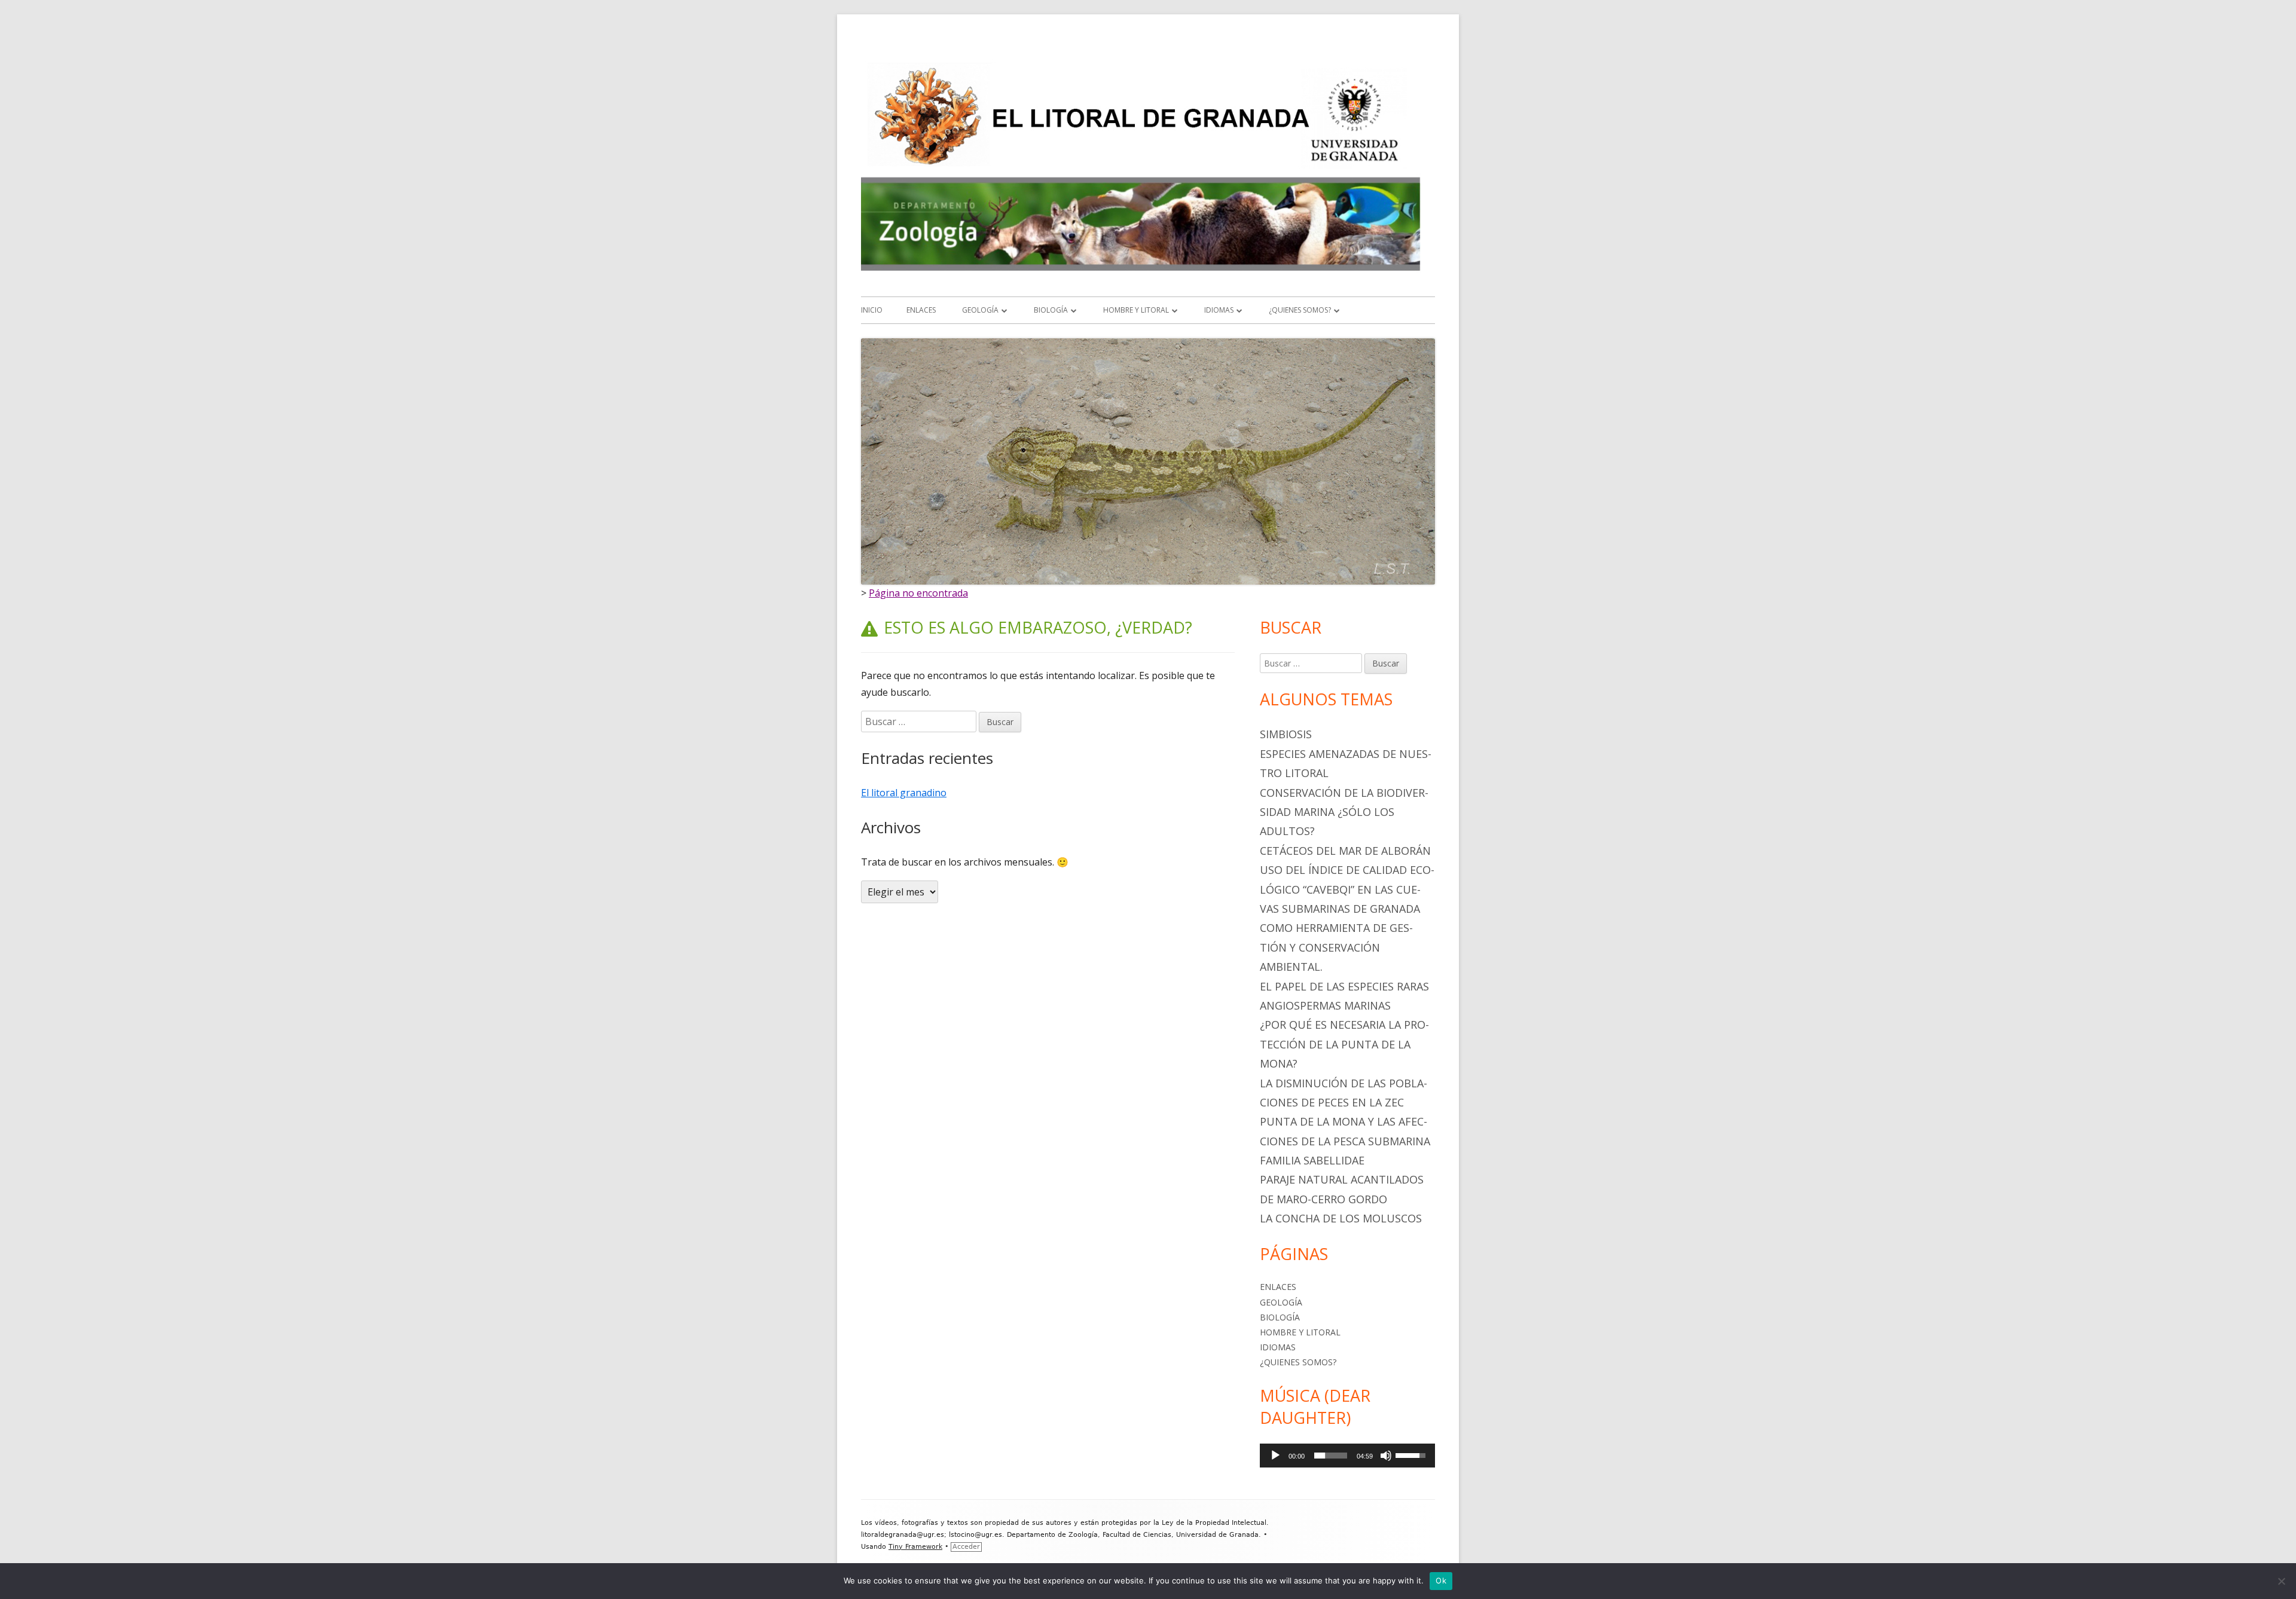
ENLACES (921, 310)
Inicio (872, 310)
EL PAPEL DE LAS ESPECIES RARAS (1344, 986)
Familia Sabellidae (1312, 1160)
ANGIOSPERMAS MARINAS (1325, 1005)
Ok (1441, 1580)
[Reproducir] (1275, 1456)
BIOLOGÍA (1051, 310)
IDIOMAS (1219, 310)
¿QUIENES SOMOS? (1300, 310)
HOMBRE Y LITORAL (1136, 310)
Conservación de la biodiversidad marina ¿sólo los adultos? (1344, 812)
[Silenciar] (1386, 1456)
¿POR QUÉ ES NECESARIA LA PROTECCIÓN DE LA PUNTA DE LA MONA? (1344, 1044)
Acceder (966, 1547)
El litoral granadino (904, 793)
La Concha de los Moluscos (1341, 1218)
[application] (1347, 1456)
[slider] (1331, 1456)
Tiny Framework (915, 1547)
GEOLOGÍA (980, 310)
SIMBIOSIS (1286, 734)
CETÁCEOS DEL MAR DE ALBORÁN (1345, 851)
